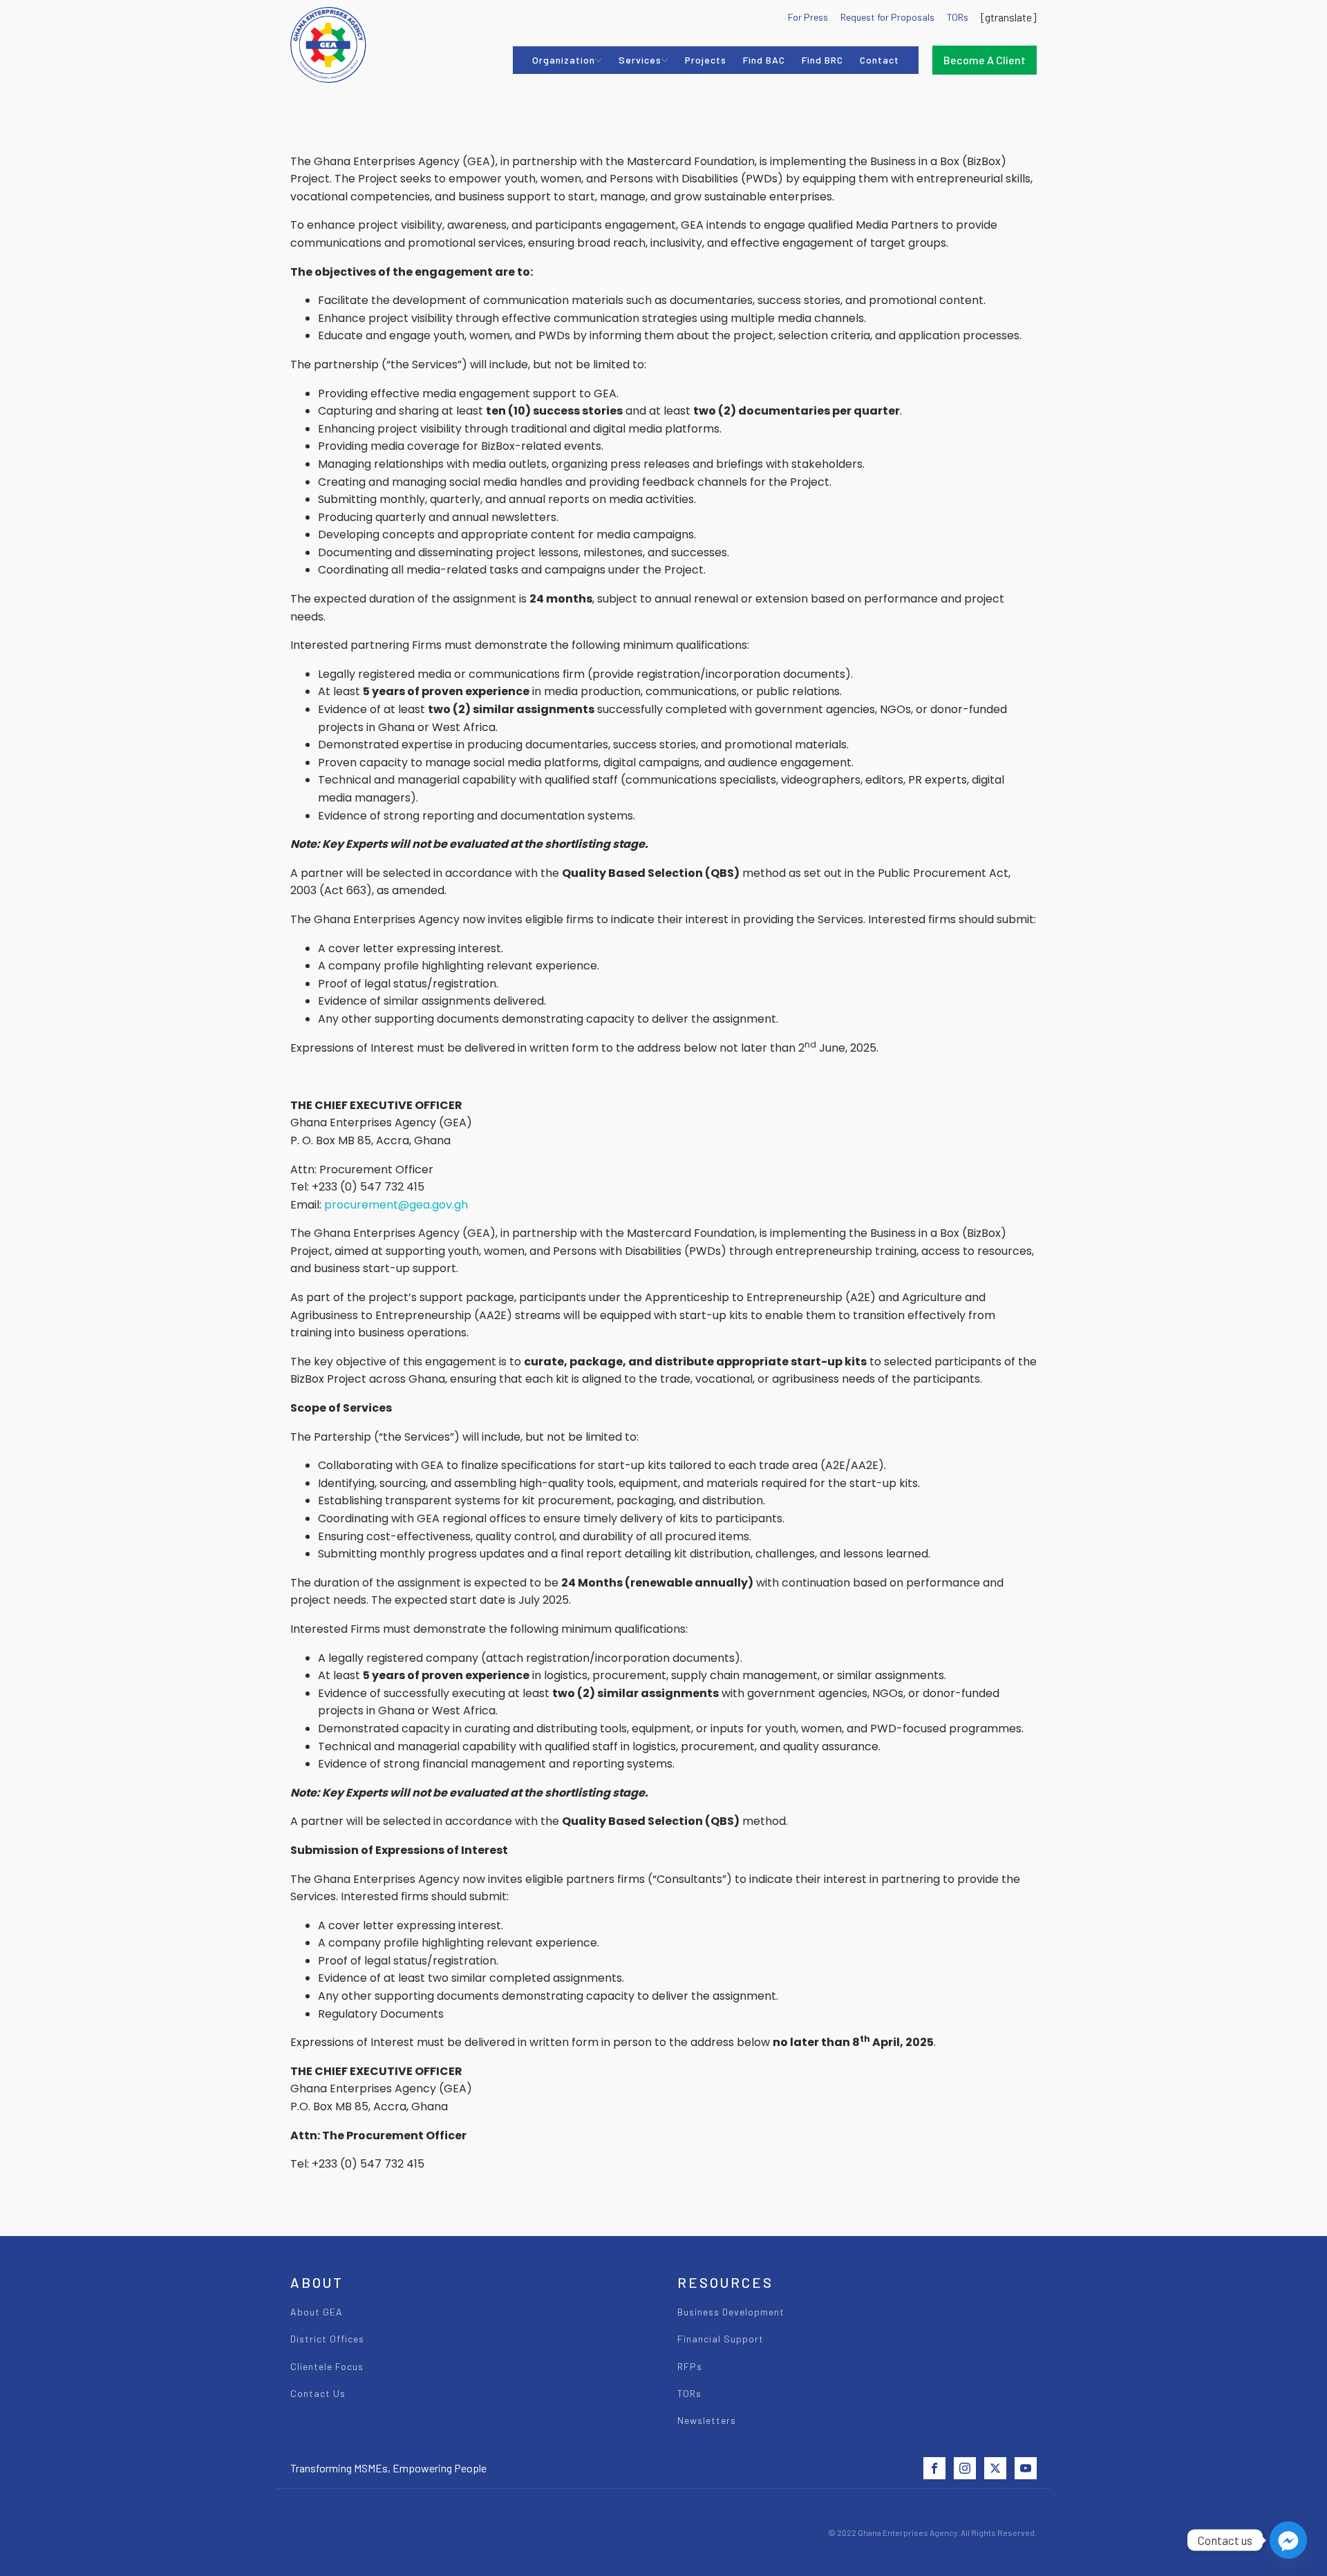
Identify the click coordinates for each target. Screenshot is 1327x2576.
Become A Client (985, 60)
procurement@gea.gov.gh (396, 1205)
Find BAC (764, 60)
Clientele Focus (327, 2366)
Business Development (731, 2312)
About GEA (317, 2312)
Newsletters (707, 2420)
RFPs (690, 2366)
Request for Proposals (887, 17)
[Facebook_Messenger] (1288, 2540)
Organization (564, 60)
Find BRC (822, 60)
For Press (808, 17)
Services (640, 60)
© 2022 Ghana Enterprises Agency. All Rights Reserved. (932, 2532)
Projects (706, 60)
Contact (879, 60)
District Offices (327, 2339)
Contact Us (318, 2393)
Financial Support (721, 2339)
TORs (958, 17)
